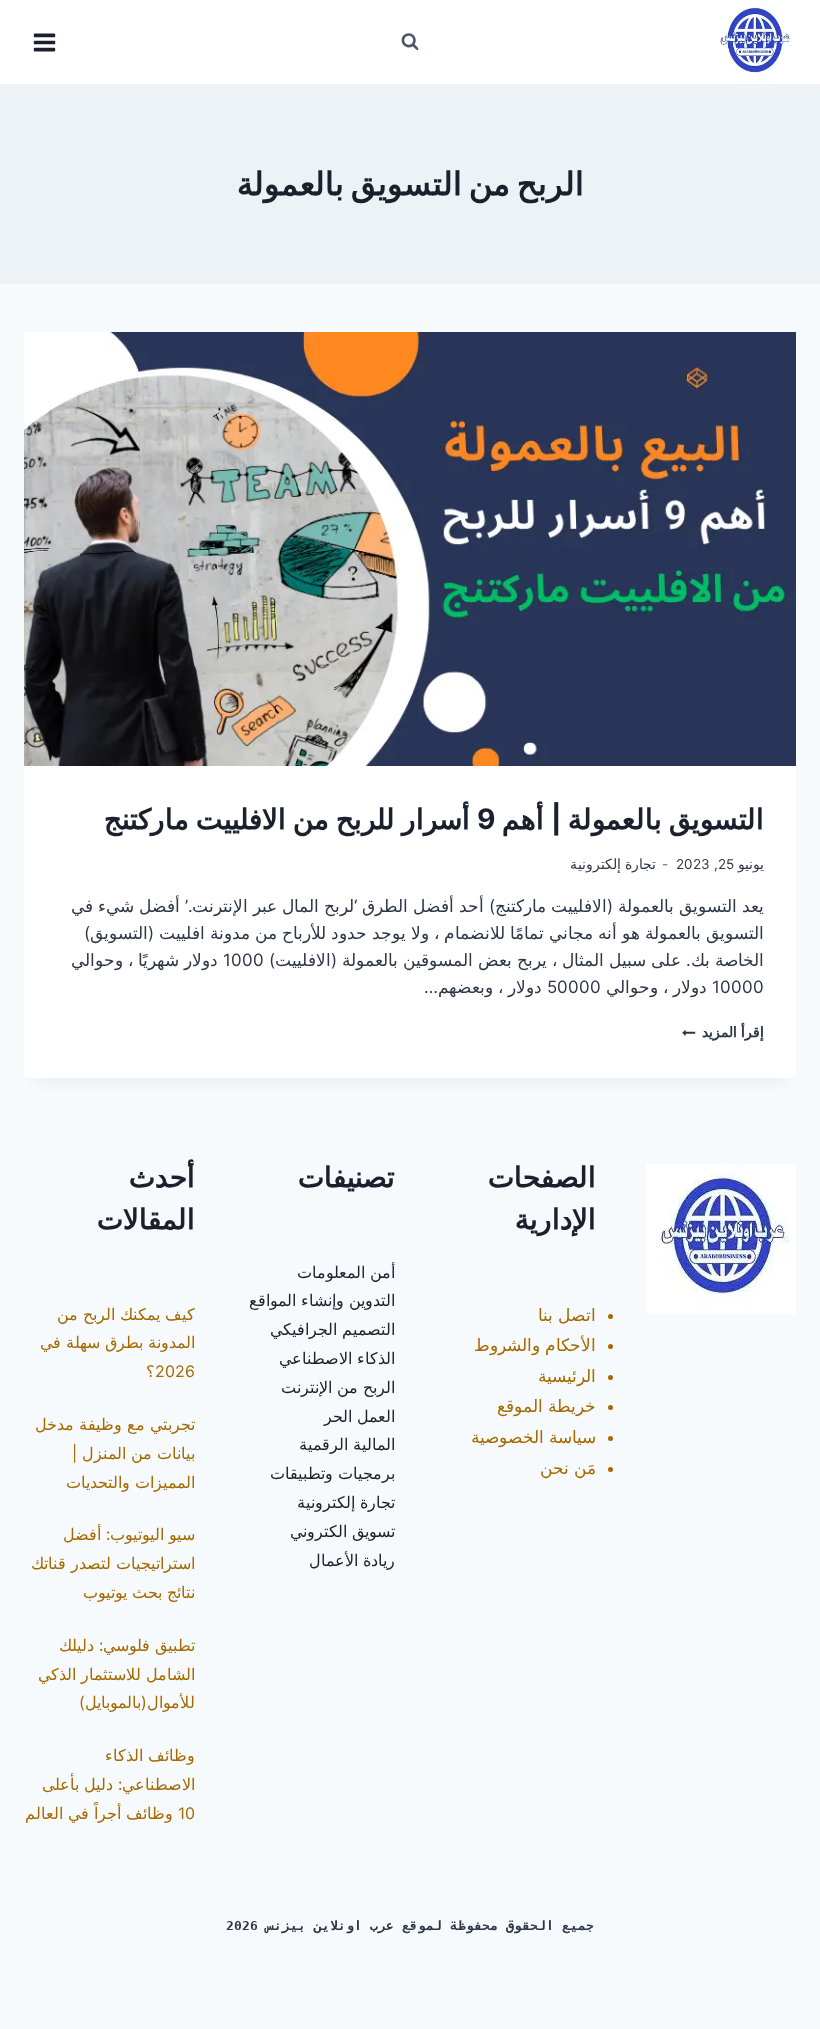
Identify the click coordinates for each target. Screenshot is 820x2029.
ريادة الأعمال (352, 1560)
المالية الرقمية (347, 1444)
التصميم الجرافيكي (332, 1329)
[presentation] (410, 549)
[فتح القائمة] (45, 42)
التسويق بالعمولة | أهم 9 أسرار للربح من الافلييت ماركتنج (434, 819)
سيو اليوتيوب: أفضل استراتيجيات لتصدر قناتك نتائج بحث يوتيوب (113, 1563)
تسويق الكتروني (342, 1531)
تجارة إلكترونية (613, 864)
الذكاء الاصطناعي (337, 1358)
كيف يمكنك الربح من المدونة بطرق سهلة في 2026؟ (117, 1343)
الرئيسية (567, 1376)
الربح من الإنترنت (338, 1387)
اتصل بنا (567, 1315)
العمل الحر (359, 1416)
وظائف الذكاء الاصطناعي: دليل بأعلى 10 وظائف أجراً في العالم (110, 1784)
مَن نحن (568, 1468)
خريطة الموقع (546, 1406)
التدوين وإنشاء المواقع (322, 1300)
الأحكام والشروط (535, 1345)
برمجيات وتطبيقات (332, 1473)
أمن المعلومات (346, 1272)
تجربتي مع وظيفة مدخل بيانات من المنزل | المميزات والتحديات (115, 1453)
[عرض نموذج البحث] (410, 42)
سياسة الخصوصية (533, 1437)
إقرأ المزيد (723, 1032)
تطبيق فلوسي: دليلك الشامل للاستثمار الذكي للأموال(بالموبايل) (116, 1674)
